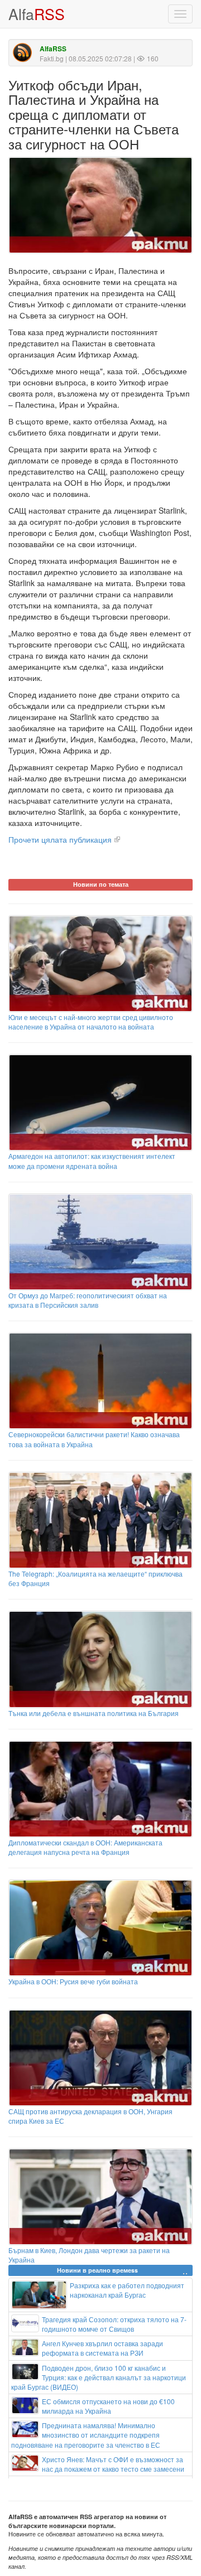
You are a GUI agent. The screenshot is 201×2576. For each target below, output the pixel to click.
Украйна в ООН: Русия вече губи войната (73, 1981)
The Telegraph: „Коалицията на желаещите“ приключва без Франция (95, 1578)
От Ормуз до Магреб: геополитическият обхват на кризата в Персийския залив (88, 1300)
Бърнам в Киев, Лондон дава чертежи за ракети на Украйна (89, 2255)
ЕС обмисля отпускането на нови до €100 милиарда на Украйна (108, 2406)
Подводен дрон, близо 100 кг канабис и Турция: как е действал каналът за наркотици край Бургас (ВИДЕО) (99, 2377)
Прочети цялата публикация (60, 839)
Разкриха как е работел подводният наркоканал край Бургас (127, 2290)
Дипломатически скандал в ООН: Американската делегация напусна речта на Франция (85, 1847)
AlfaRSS (53, 49)
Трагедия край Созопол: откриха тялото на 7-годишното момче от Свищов (114, 2324)
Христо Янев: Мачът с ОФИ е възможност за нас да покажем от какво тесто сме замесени (113, 2464)
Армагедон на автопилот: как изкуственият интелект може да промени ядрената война (92, 1161)
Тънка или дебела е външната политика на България (94, 1713)
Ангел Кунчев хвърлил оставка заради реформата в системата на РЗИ (102, 2348)
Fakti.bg (52, 58)
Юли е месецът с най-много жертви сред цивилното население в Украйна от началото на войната (91, 1022)
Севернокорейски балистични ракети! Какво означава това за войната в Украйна (94, 1439)
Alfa (37, 14)
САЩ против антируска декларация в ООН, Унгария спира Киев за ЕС (90, 2116)
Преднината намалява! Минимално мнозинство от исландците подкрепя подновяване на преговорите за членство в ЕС (86, 2435)
